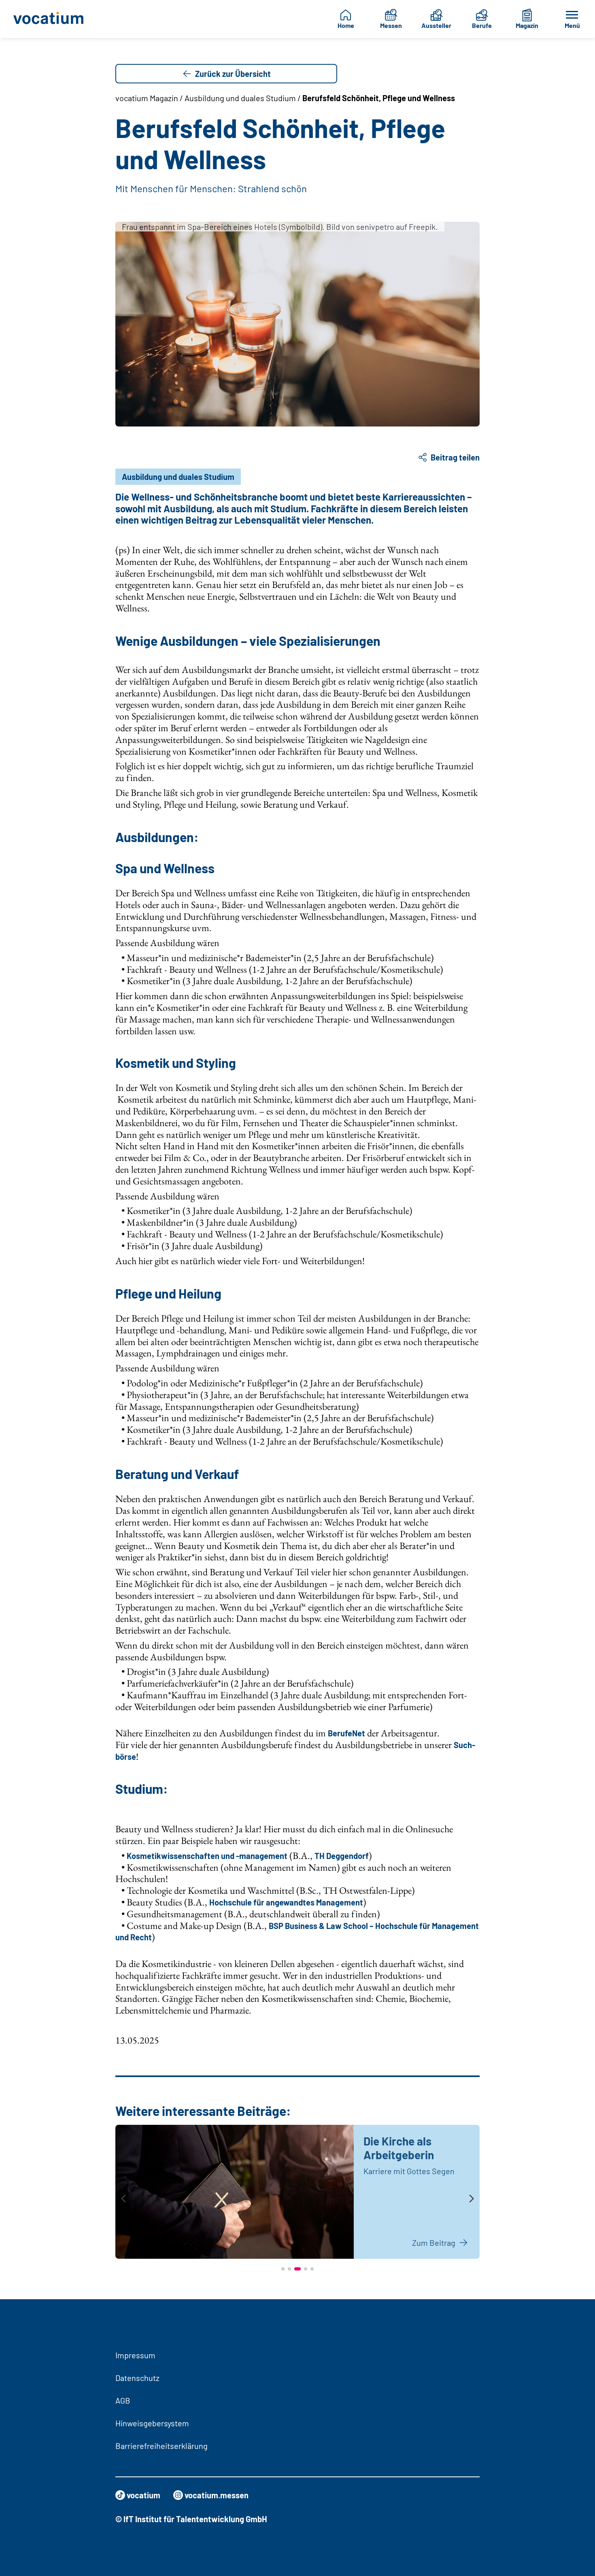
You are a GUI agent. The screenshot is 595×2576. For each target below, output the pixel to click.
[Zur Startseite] (51, 19)
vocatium (143, 2495)
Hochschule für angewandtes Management (286, 1902)
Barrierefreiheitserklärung (161, 2446)
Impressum (135, 2355)
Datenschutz (137, 2378)
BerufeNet (346, 1733)
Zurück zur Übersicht (233, 74)
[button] (283, 2269)
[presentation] (123, 2199)
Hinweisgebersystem (152, 2423)
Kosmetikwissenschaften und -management (207, 1856)
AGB (123, 2400)
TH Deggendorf (342, 1856)
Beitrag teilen (455, 457)
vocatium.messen (217, 2495)
